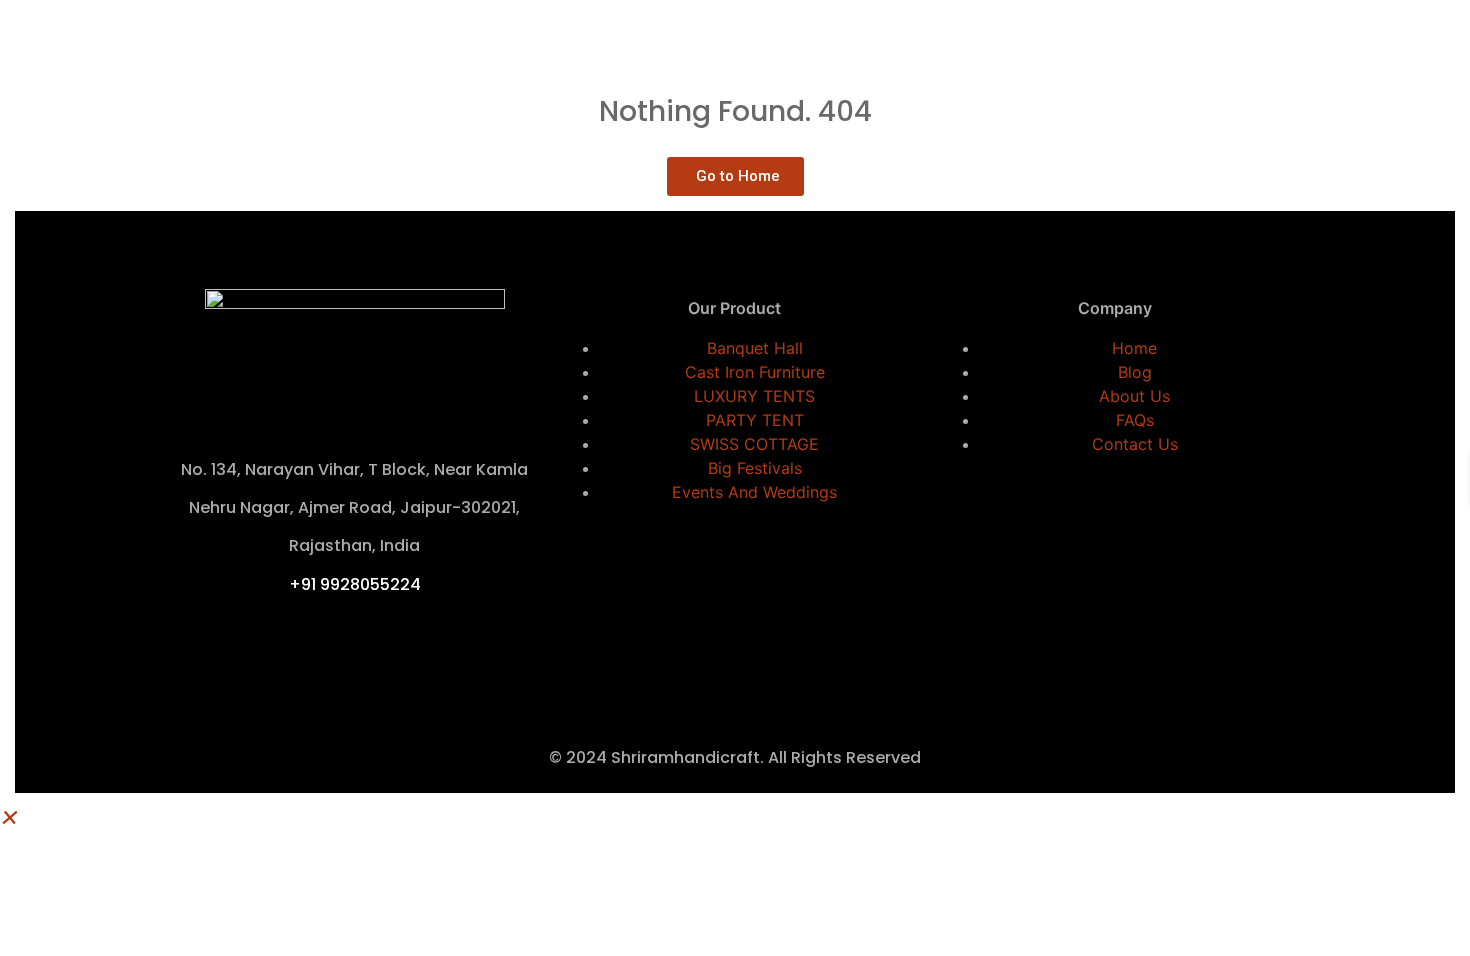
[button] (10, 815)
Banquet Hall (755, 348)
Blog (1135, 372)
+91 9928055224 (355, 584)
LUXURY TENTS (754, 396)
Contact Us (1135, 444)
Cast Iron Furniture (755, 372)
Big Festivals (755, 468)
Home (1134, 348)
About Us (1134, 396)
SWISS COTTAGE (754, 444)
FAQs (1135, 420)
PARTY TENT (755, 420)
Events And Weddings (754, 492)
